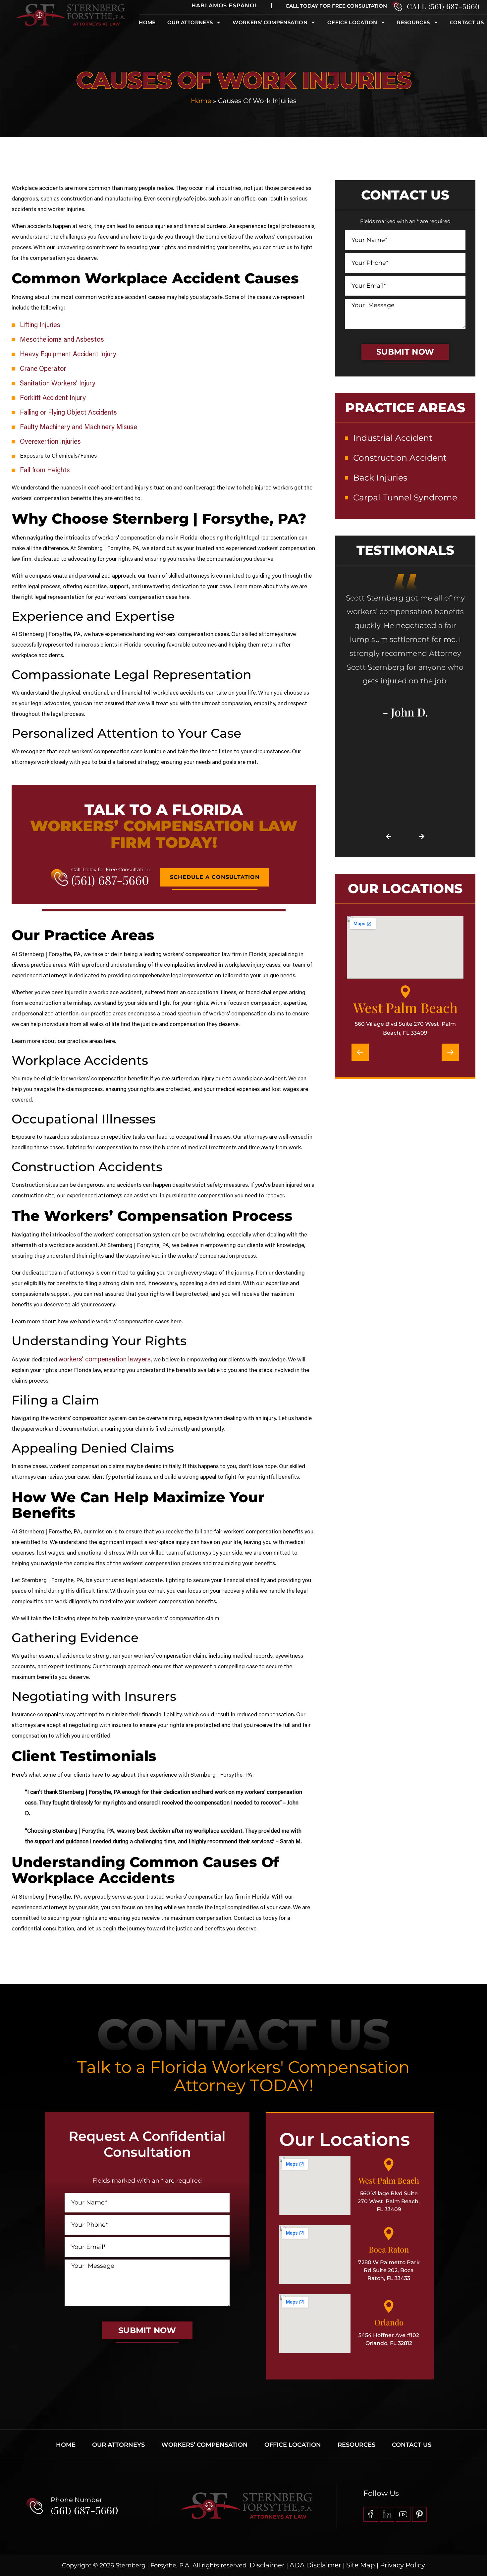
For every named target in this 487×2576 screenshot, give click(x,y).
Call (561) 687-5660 (443, 6)
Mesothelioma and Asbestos (62, 340)
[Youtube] (403, 2514)
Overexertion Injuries (50, 442)
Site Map (360, 2565)
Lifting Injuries (40, 325)
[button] (389, 836)
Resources (413, 22)
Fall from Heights (45, 471)
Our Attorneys (190, 22)
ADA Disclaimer (315, 2565)
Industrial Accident (393, 438)
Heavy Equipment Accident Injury (68, 355)
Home (147, 22)
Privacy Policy (403, 2565)
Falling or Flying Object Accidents (68, 413)
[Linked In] (387, 2514)
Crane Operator (43, 369)
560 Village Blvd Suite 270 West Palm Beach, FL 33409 (389, 2201)
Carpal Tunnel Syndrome (405, 497)
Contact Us (467, 22)
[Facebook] (371, 2514)
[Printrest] (419, 2514)
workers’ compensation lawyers (105, 1360)
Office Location (352, 22)
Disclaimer (267, 2565)
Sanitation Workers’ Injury (58, 384)
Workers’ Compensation (205, 2445)
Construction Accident (400, 458)
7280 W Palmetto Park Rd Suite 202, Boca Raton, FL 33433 (389, 2270)
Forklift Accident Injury (53, 398)
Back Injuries (380, 478)
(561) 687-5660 (110, 880)
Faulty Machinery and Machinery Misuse (79, 428)
